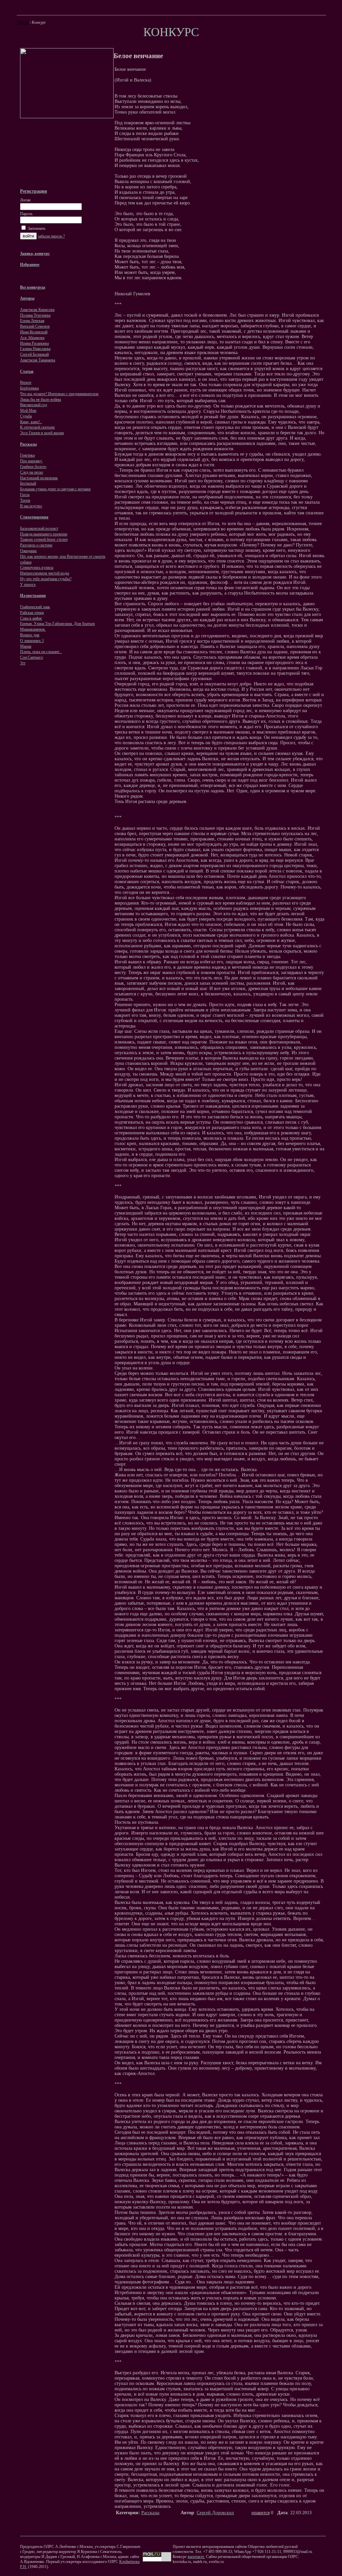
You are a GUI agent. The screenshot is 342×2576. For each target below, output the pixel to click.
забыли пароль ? (51, 236)
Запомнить (36, 228)
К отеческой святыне (37, 427)
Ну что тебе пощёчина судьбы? (46, 579)
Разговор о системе (36, 545)
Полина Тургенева (35, 315)
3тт (23, 663)
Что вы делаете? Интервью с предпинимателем (59, 394)
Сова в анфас (31, 618)
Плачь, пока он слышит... (41, 652)
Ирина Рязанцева (34, 343)
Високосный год (34, 405)
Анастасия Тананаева (38, 360)
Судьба (26, 416)
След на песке (32, 472)
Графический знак (35, 607)
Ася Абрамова (32, 338)
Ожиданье (28, 551)
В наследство (31, 506)
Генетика (27, 455)
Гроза (25, 495)
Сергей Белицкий (34, 354)
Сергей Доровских (215, 2513)
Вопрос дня (30, 635)
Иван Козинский (34, 332)
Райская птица (32, 613)
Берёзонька (29, 388)
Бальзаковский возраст (39, 528)
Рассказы (150, 2513)
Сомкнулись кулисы (37, 568)
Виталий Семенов (35, 326)
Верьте (26, 382)
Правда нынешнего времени (44, 534)
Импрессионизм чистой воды (45, 573)
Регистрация (34, 191)
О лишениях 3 (32, 641)
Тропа (25, 500)
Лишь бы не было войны (41, 399)
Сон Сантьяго (32, 657)
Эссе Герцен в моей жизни (42, 433)
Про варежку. (31, 461)
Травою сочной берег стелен (44, 539)
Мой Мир (28, 411)
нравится (261, 2513)
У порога (28, 585)
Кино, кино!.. (31, 422)
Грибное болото (33, 467)
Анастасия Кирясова (37, 310)
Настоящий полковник (39, 478)
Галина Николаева (35, 349)
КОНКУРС (171, 32)
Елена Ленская (32, 321)
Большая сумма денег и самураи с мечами (55, 489)
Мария (26, 646)
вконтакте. (196, 2557)
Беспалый (28, 483)
